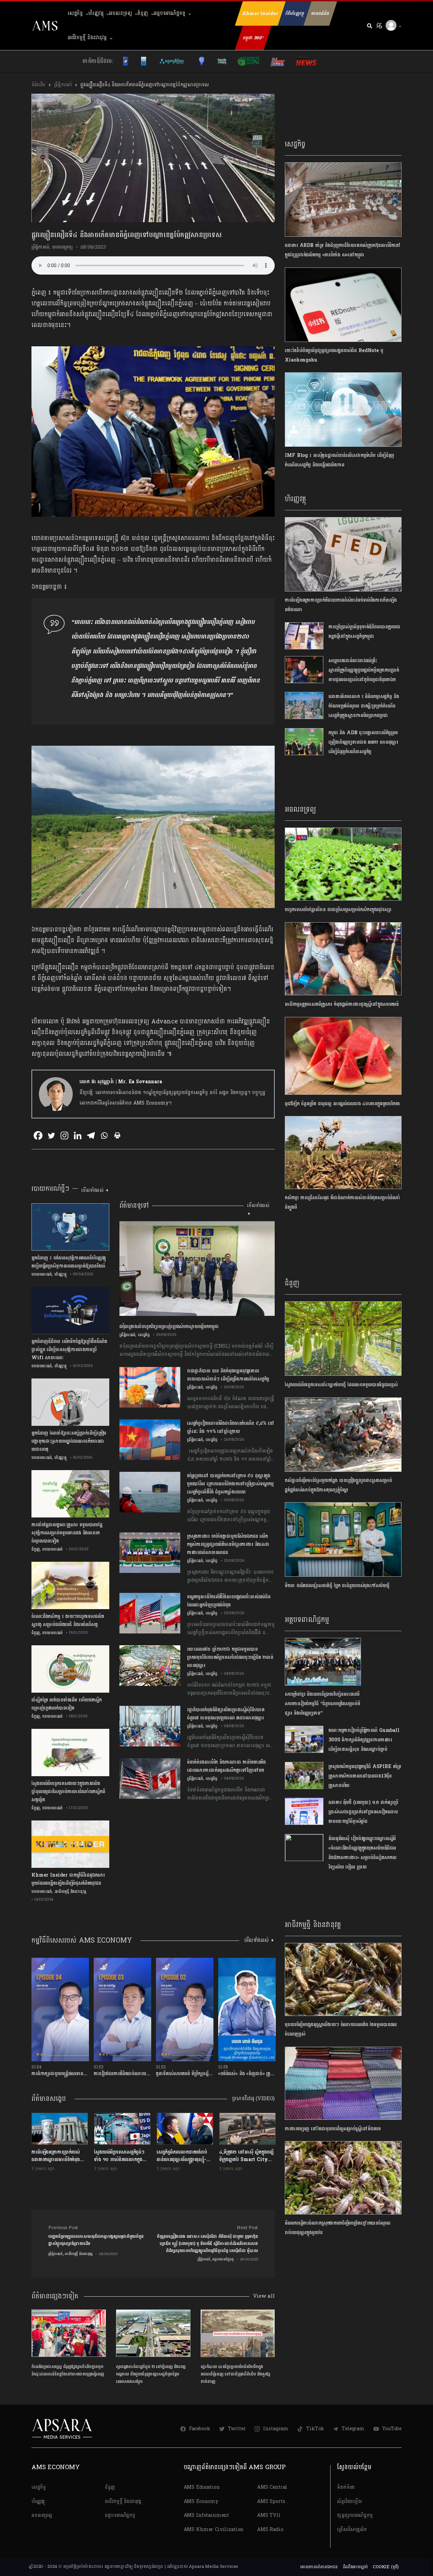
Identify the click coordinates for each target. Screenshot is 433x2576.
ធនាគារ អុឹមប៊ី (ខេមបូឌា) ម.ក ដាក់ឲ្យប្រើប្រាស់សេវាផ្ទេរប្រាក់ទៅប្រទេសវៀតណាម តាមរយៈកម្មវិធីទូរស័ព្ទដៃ (363, 1812)
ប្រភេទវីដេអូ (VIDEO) (253, 2099)
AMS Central (272, 2487)
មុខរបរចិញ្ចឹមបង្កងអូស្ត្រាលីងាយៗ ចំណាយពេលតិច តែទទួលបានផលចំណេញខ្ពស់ (341, 2029)
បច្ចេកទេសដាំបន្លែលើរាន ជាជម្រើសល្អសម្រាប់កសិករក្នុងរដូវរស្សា (338, 910)
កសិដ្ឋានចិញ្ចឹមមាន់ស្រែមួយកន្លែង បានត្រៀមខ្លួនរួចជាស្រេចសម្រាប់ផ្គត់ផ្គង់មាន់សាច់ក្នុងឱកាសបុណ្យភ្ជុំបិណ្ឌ (338, 1485)
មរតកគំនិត (320, 14)
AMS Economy (201, 2501)
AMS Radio (270, 2529)
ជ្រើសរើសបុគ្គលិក (352, 2529)
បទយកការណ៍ (42, 1274)
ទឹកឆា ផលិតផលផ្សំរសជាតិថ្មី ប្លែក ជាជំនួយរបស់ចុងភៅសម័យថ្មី (337, 1586)
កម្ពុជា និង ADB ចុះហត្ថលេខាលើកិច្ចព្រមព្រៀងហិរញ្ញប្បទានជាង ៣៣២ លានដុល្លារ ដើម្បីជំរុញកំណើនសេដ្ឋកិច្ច (363, 742)
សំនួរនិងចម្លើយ (349, 2501)
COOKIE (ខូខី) (386, 2567)
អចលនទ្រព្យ (120, 13)
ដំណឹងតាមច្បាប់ (355, 2567)
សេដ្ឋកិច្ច (75, 13)
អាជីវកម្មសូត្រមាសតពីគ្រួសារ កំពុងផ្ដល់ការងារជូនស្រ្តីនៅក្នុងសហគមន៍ (342, 1004)
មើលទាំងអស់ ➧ (95, 1190)
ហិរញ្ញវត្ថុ (96, 13)
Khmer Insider (260, 14)
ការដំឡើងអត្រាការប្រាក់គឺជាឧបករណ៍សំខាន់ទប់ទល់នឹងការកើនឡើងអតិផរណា (341, 605)
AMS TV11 (269, 2515)
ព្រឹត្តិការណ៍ (63, 85)
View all (264, 2296)
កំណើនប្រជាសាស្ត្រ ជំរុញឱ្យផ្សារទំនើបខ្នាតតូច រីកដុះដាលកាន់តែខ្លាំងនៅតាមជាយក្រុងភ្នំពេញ (68, 2370)
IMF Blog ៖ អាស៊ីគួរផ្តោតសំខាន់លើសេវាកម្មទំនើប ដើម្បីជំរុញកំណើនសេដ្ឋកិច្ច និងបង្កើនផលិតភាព (339, 460)
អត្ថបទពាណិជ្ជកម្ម (169, 13)
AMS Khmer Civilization (214, 2529)
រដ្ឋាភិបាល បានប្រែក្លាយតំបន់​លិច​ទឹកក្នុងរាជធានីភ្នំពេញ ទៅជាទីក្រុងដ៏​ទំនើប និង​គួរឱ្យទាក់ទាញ (235, 2374)
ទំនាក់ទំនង (346, 2487)
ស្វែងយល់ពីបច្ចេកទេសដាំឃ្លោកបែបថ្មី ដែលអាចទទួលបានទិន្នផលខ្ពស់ (343, 1385)
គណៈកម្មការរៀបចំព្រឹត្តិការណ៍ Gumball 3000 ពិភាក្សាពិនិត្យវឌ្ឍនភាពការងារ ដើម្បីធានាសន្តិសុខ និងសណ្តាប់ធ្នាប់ (364, 1740)
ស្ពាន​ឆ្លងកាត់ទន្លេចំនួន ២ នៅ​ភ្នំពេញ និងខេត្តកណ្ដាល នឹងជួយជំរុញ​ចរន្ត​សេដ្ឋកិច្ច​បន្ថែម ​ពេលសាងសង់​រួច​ (151, 2374)
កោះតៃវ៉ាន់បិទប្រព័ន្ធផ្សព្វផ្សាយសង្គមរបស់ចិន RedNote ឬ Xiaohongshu (334, 355)
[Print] (117, 1135)
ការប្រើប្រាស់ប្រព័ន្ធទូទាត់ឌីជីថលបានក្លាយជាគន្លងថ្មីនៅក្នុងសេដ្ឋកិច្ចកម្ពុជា (364, 632)
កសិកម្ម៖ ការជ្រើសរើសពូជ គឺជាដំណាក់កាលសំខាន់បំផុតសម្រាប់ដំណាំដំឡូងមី (342, 1202)
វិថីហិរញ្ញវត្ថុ (295, 14)
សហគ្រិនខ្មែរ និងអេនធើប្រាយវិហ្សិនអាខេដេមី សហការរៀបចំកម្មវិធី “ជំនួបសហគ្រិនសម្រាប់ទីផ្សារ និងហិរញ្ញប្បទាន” (322, 1704)
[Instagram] (64, 1135)
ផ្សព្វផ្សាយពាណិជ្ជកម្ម (355, 2515)
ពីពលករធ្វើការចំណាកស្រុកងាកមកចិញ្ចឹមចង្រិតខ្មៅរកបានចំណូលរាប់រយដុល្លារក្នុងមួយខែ (337, 2228)
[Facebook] (38, 1135)
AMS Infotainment (207, 2515)
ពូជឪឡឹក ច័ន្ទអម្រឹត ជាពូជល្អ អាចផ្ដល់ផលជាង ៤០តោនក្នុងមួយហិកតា (342, 1104)
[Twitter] (51, 1135)
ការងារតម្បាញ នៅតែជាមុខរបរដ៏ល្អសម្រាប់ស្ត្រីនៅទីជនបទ (333, 2129)
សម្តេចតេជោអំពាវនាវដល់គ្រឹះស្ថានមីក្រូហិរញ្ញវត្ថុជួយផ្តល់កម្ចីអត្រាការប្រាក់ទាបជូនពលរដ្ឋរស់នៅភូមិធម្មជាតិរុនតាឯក (364, 670)
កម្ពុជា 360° (253, 38)
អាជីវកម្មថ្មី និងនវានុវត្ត (87, 38)
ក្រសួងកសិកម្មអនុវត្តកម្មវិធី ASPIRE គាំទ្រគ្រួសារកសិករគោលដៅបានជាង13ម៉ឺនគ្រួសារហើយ (365, 1776)
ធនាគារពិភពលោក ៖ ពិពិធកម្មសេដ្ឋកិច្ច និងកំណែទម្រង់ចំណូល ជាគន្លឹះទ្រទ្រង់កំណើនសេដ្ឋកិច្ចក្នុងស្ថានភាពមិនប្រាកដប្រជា (364, 706)
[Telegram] (91, 1135)
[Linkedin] (78, 1135)
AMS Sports (271, 2501)
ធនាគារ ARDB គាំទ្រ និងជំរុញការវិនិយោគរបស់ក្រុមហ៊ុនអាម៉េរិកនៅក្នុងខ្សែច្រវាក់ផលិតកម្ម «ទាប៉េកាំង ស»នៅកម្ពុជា (343, 250)
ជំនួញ (143, 13)
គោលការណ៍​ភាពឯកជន (319, 2567)
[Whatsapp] (104, 1135)
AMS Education (202, 2487)
